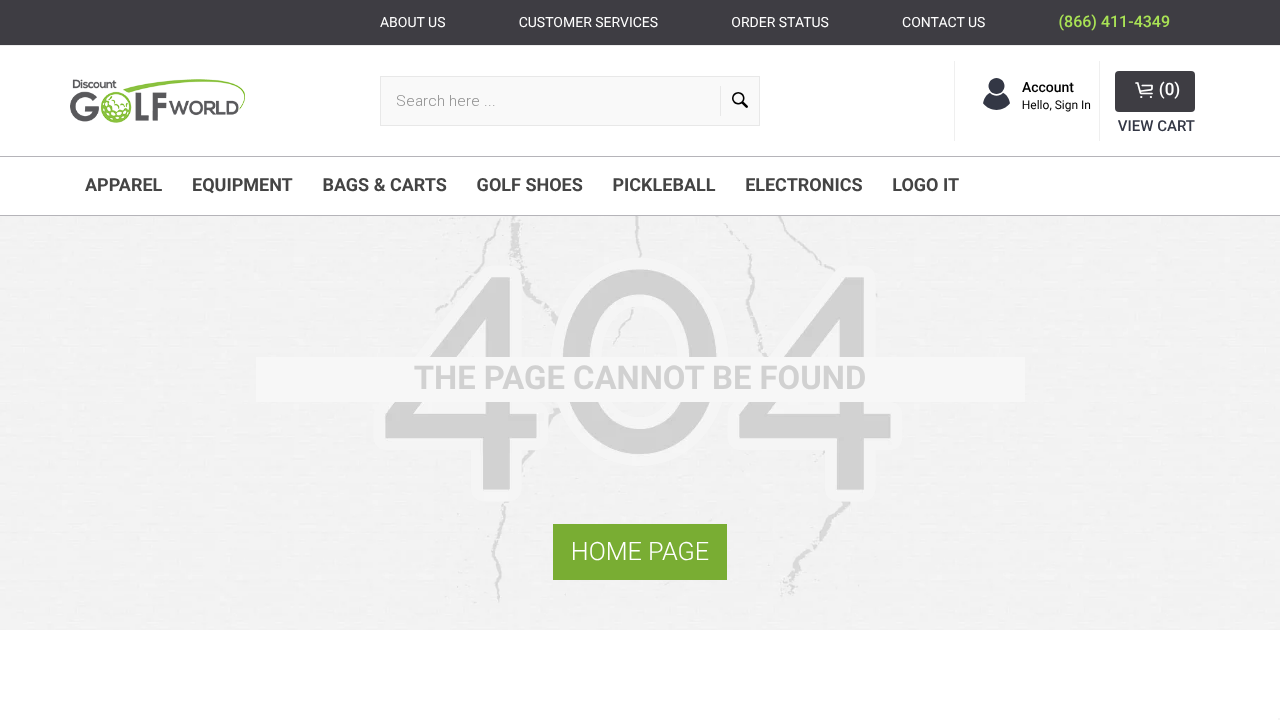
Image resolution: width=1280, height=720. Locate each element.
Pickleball (663, 185)
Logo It (925, 185)
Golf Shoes (530, 185)
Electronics (803, 185)
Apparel (123, 185)
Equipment (242, 185)
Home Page (640, 552)
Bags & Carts (384, 185)
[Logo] (162, 100)
